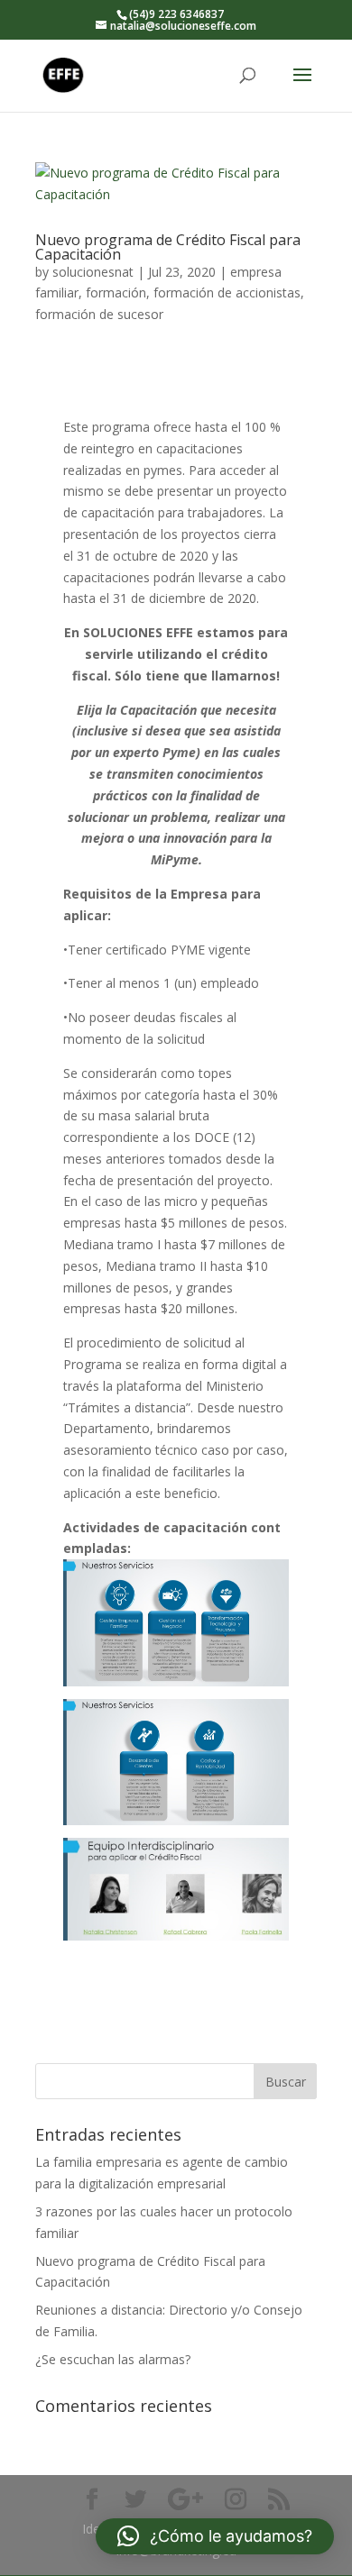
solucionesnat (93, 272)
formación (116, 292)
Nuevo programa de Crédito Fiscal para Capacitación (168, 247)
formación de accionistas (227, 292)
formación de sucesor (99, 314)
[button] (215, 2536)
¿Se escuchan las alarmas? (113, 2359)
